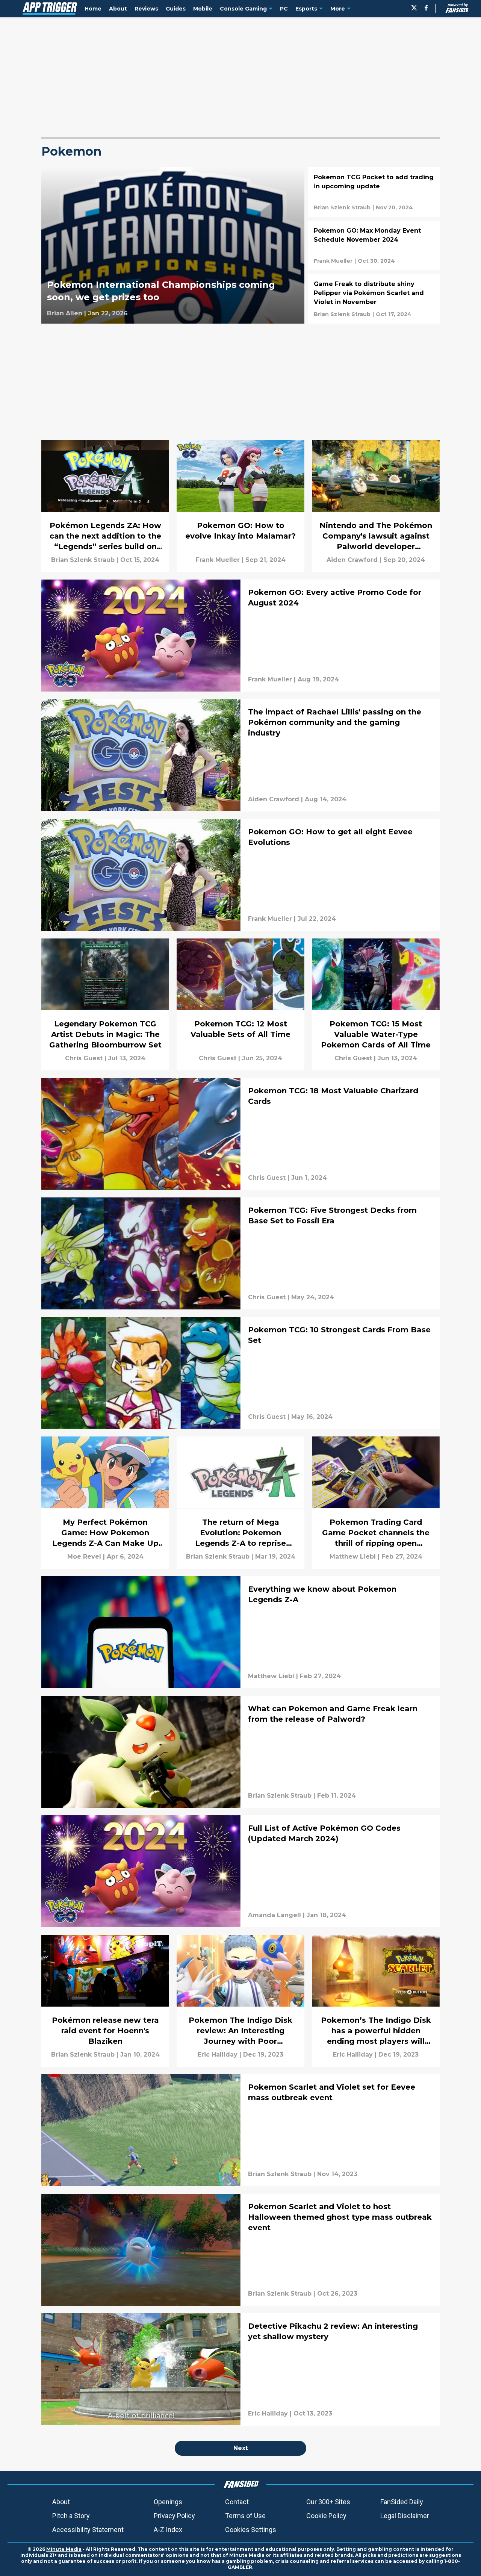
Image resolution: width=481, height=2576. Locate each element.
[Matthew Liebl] (353, 1557)
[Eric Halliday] (218, 2055)
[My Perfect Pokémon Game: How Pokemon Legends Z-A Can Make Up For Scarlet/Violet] (105, 1502)
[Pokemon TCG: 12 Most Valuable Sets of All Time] (240, 1004)
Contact (237, 2502)
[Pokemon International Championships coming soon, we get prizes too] (173, 245)
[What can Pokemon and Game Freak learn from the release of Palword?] (240, 1752)
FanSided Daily (402, 2502)
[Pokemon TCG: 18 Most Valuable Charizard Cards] (240, 1134)
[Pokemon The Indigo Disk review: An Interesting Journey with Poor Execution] (240, 2001)
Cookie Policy (326, 2516)
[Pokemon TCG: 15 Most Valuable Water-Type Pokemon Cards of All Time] (376, 1004)
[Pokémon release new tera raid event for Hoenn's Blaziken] (105, 2001)
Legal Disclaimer (405, 2516)
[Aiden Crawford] (352, 560)
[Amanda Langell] (275, 1915)
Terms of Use (245, 2516)
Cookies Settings (251, 2530)
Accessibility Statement (88, 2530)
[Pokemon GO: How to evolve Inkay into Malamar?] (240, 506)
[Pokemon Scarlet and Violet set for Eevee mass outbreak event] (240, 2130)
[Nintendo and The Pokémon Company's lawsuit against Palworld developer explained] (376, 506)
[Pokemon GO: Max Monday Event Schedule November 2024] (374, 245)
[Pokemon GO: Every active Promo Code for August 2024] (240, 636)
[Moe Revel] (84, 1557)
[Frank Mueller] (333, 261)
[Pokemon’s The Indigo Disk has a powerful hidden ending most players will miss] (376, 2001)
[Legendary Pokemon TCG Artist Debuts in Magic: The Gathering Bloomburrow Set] (105, 1004)
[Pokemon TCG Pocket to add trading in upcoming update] (374, 192)
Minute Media (64, 2549)
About (61, 2502)
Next (241, 2448)
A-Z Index (168, 2530)
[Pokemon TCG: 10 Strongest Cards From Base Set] (240, 1373)
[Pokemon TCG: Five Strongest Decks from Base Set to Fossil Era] (240, 1253)
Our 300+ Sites (328, 2502)
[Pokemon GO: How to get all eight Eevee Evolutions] (240, 875)
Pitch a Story (71, 2516)
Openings (168, 2502)
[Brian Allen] (65, 313)
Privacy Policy (174, 2516)
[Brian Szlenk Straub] (342, 207)
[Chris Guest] (84, 1058)
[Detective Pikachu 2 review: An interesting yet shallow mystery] (240, 2369)
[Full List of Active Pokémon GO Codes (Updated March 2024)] (240, 1871)
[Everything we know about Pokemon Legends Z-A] (240, 1632)
